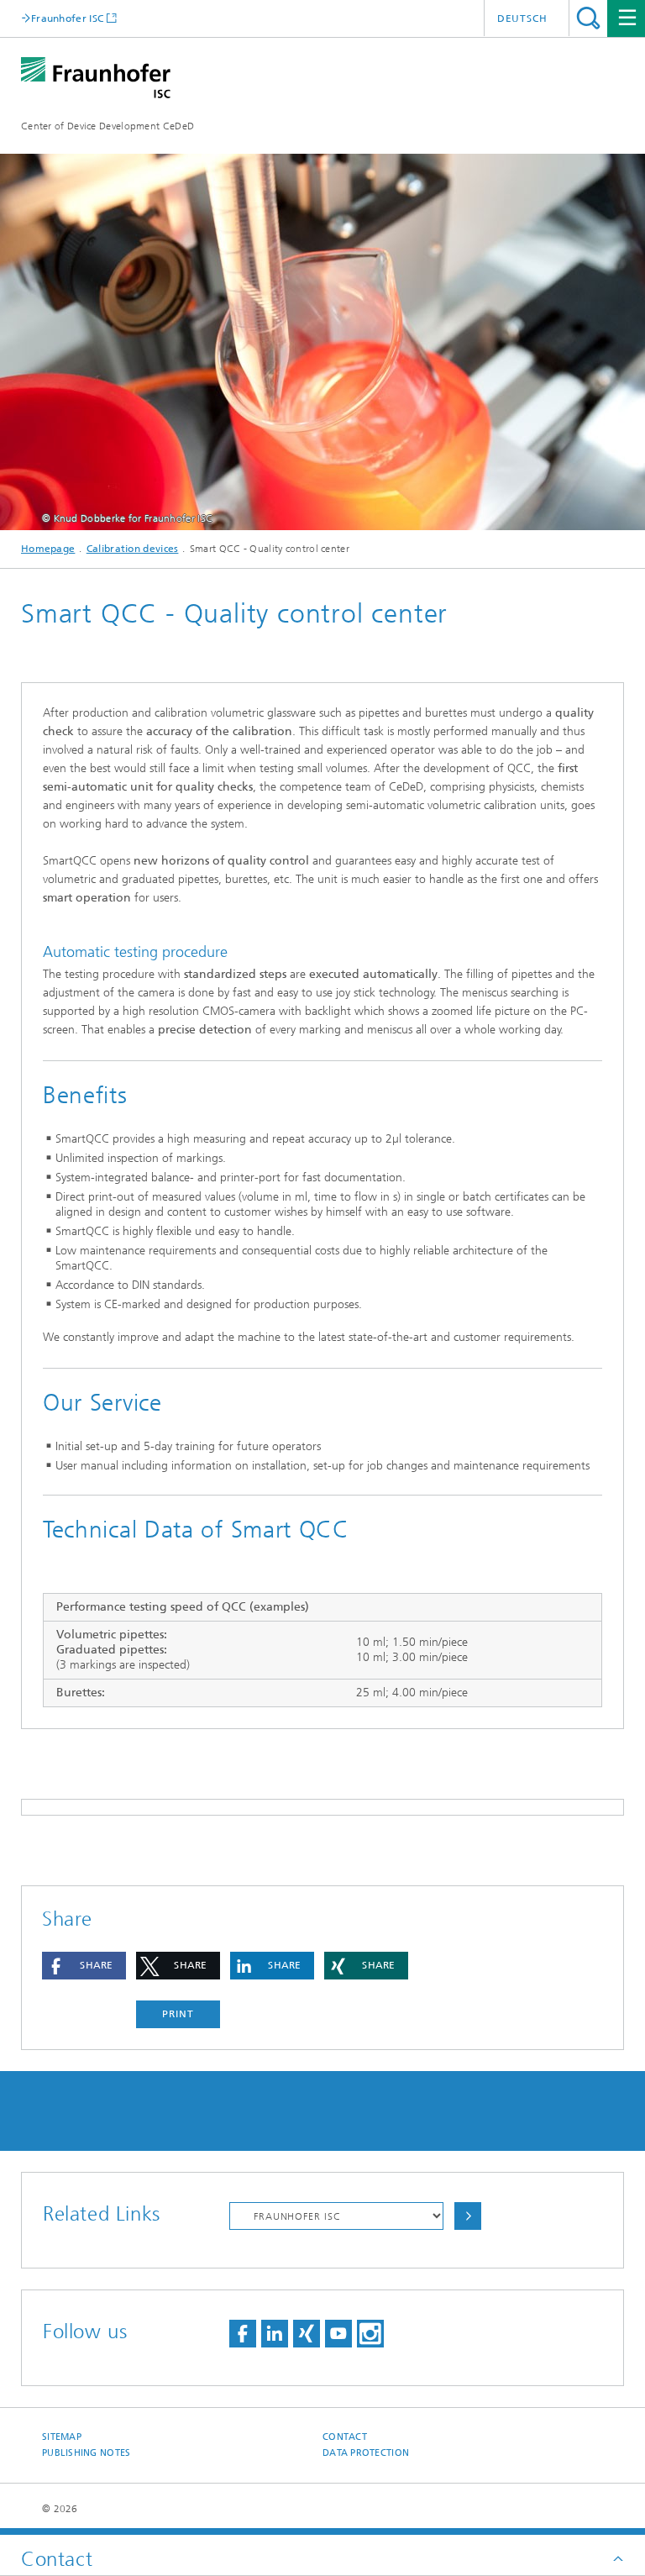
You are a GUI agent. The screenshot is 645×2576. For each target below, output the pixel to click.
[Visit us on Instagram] (370, 2334)
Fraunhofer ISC (67, 18)
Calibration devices (133, 549)
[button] (84, 1966)
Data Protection (366, 2453)
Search (588, 18)
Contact (345, 2437)
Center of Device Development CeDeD (107, 126)
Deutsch (522, 18)
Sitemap (62, 2437)
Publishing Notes (86, 2453)
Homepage (48, 549)
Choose (468, 2216)
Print (178, 2014)
